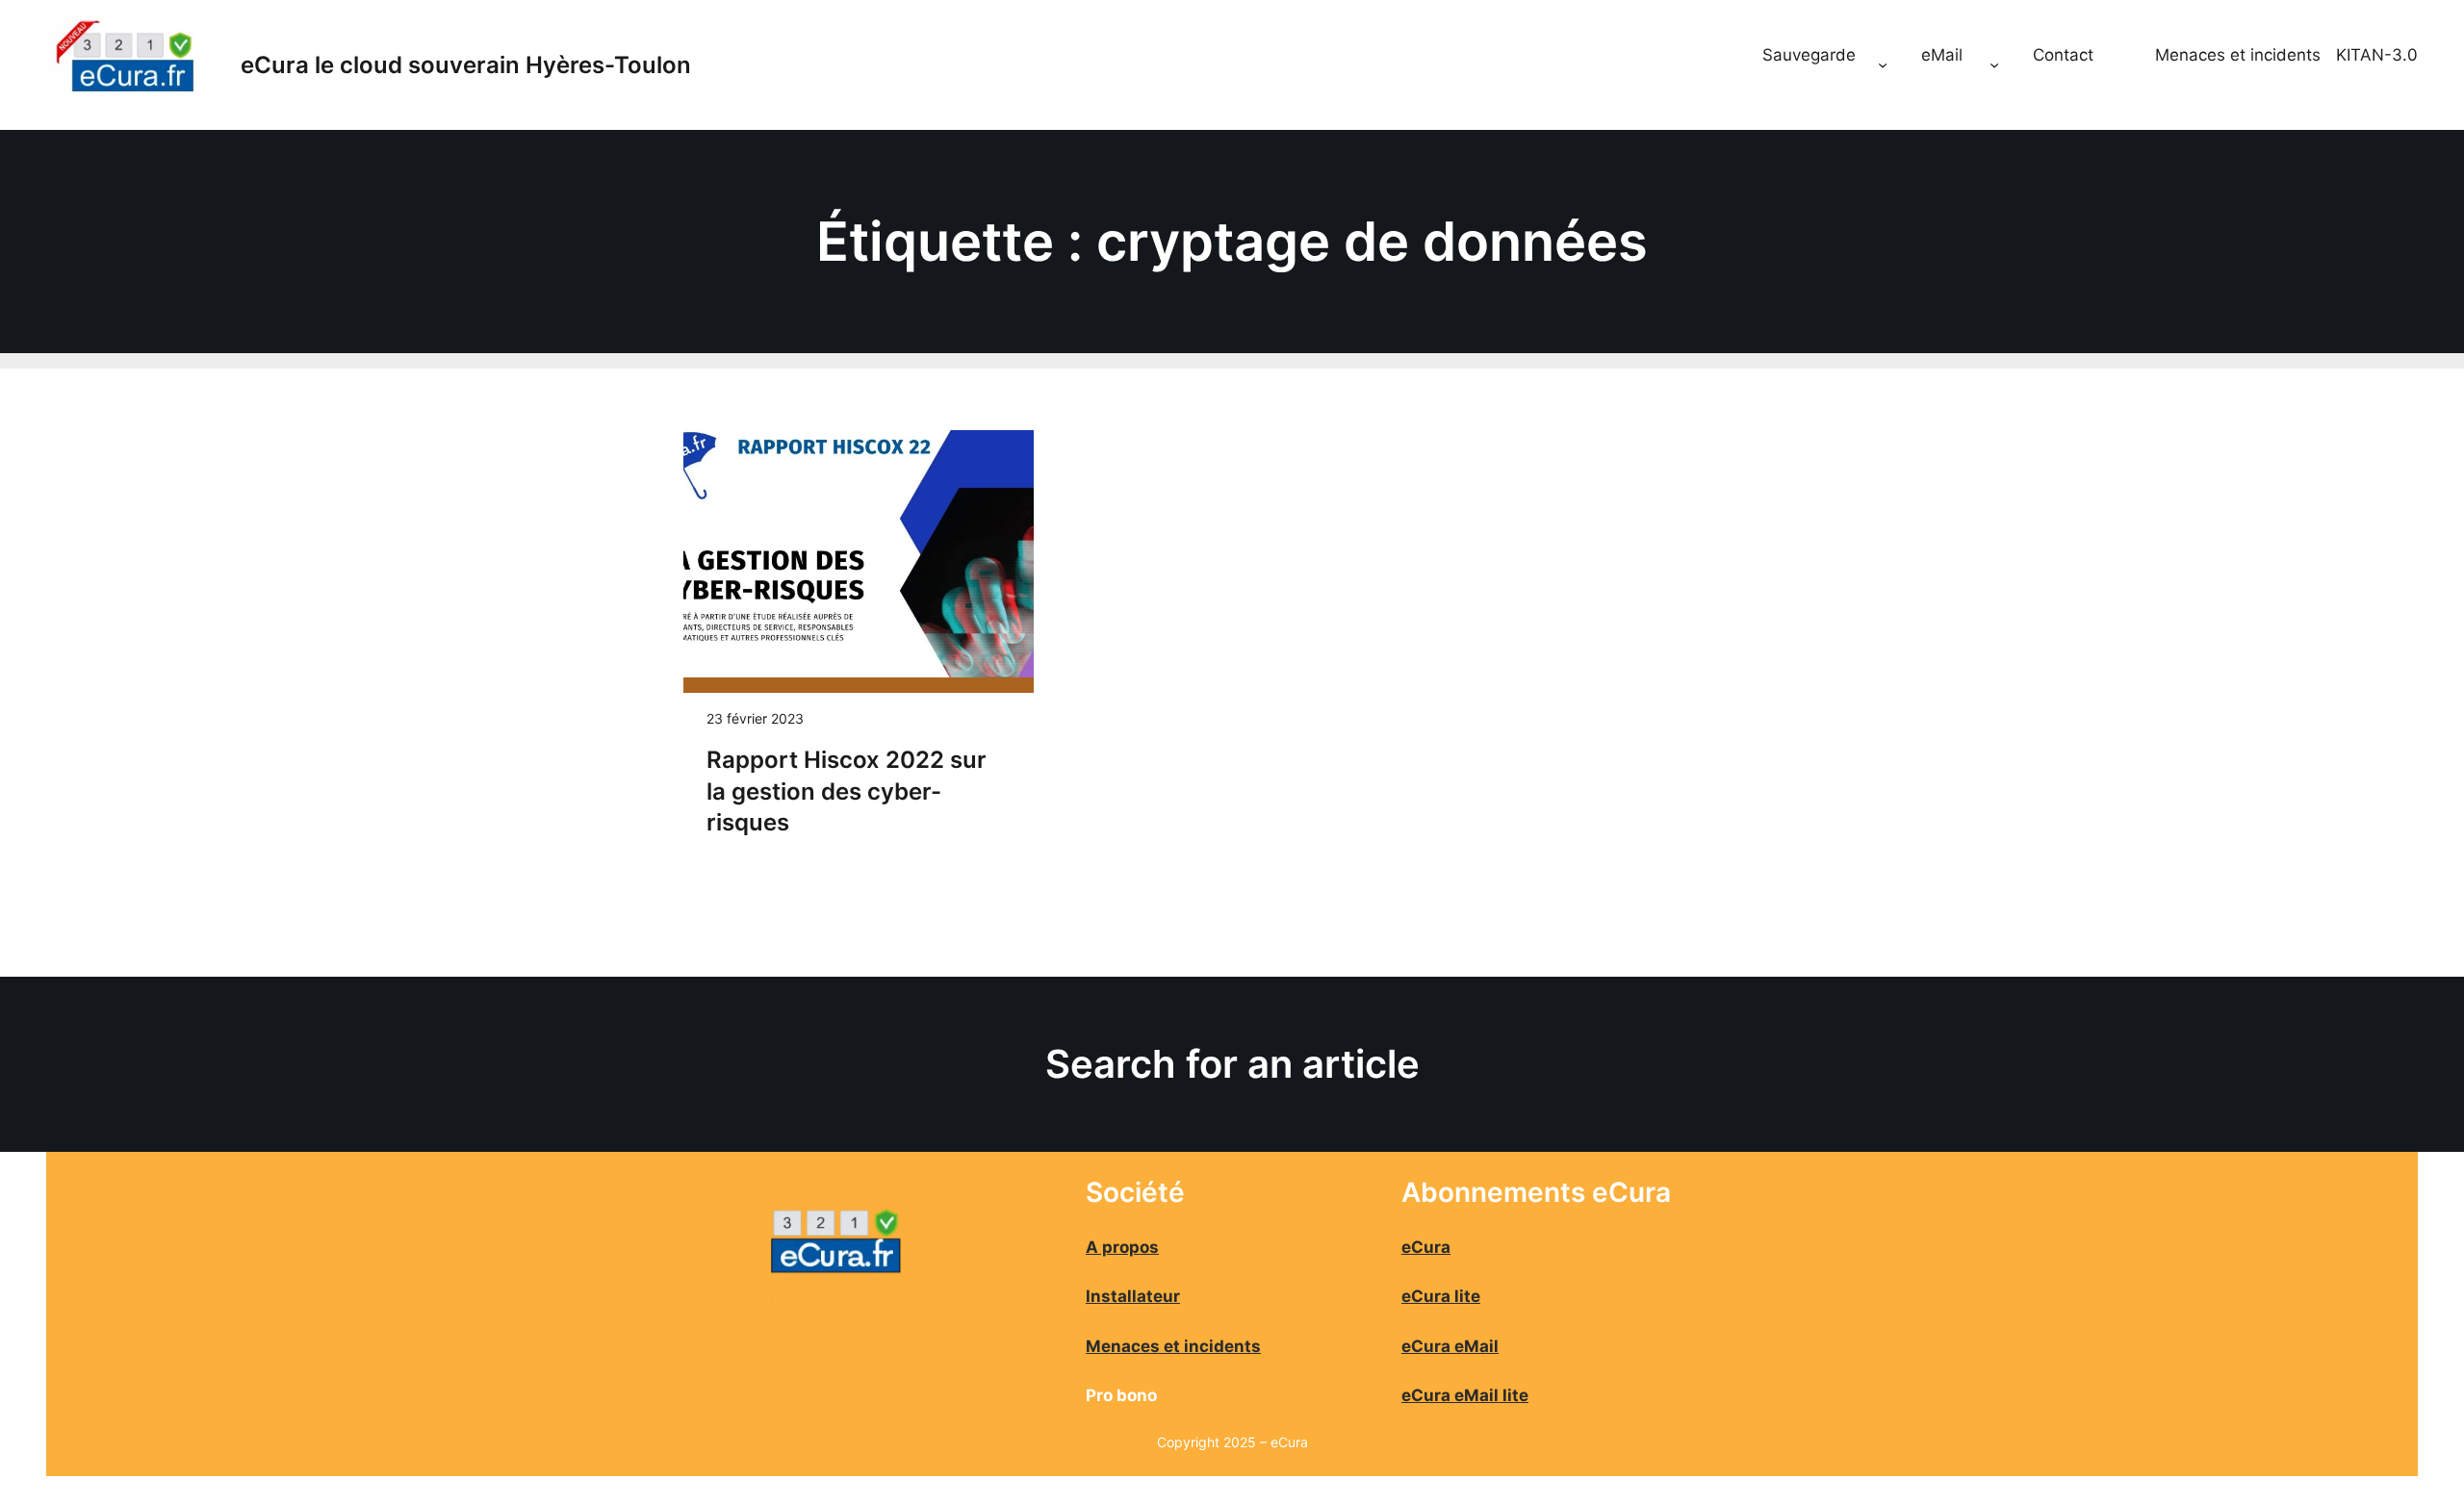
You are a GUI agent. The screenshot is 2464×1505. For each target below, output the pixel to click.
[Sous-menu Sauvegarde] (1883, 65)
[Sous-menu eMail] (1994, 65)
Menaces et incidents (2238, 55)
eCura (1426, 1247)
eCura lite (1441, 1296)
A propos (1122, 1247)
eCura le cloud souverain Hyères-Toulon (466, 65)
